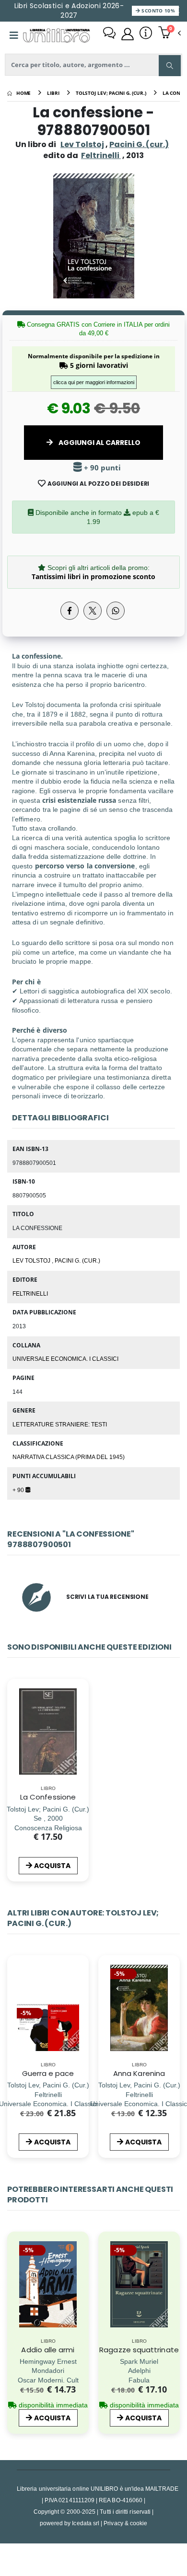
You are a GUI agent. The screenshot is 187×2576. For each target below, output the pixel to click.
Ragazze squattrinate (139, 2350)
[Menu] (14, 35)
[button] (169, 34)
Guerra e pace (48, 2073)
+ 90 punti (101, 468)
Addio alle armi (48, 2350)
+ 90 (19, 1490)
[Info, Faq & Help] (146, 34)
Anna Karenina (139, 2073)
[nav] (12, 2023)
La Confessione (48, 1797)
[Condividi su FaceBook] (70, 611)
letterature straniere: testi (60, 1424)
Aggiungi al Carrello (99, 443)
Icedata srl (86, 2523)
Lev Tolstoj (82, 144)
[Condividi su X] (93, 611)
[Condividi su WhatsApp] (116, 611)
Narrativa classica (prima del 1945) (69, 1457)
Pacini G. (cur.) (139, 144)
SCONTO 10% (158, 11)
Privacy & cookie (125, 2523)
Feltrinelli (30, 1293)
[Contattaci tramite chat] (109, 34)
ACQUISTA (52, 1866)
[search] (170, 66)
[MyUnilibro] (128, 34)
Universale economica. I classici (65, 1358)
